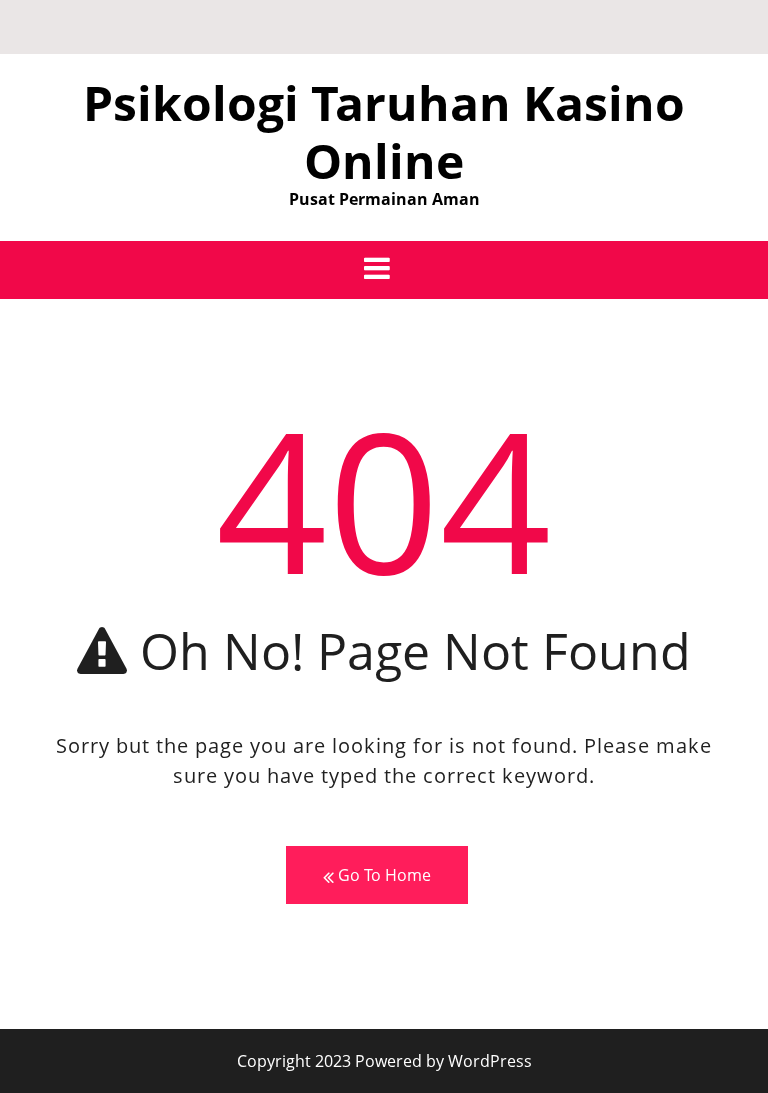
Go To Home (382, 875)
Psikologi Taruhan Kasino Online (384, 131)
